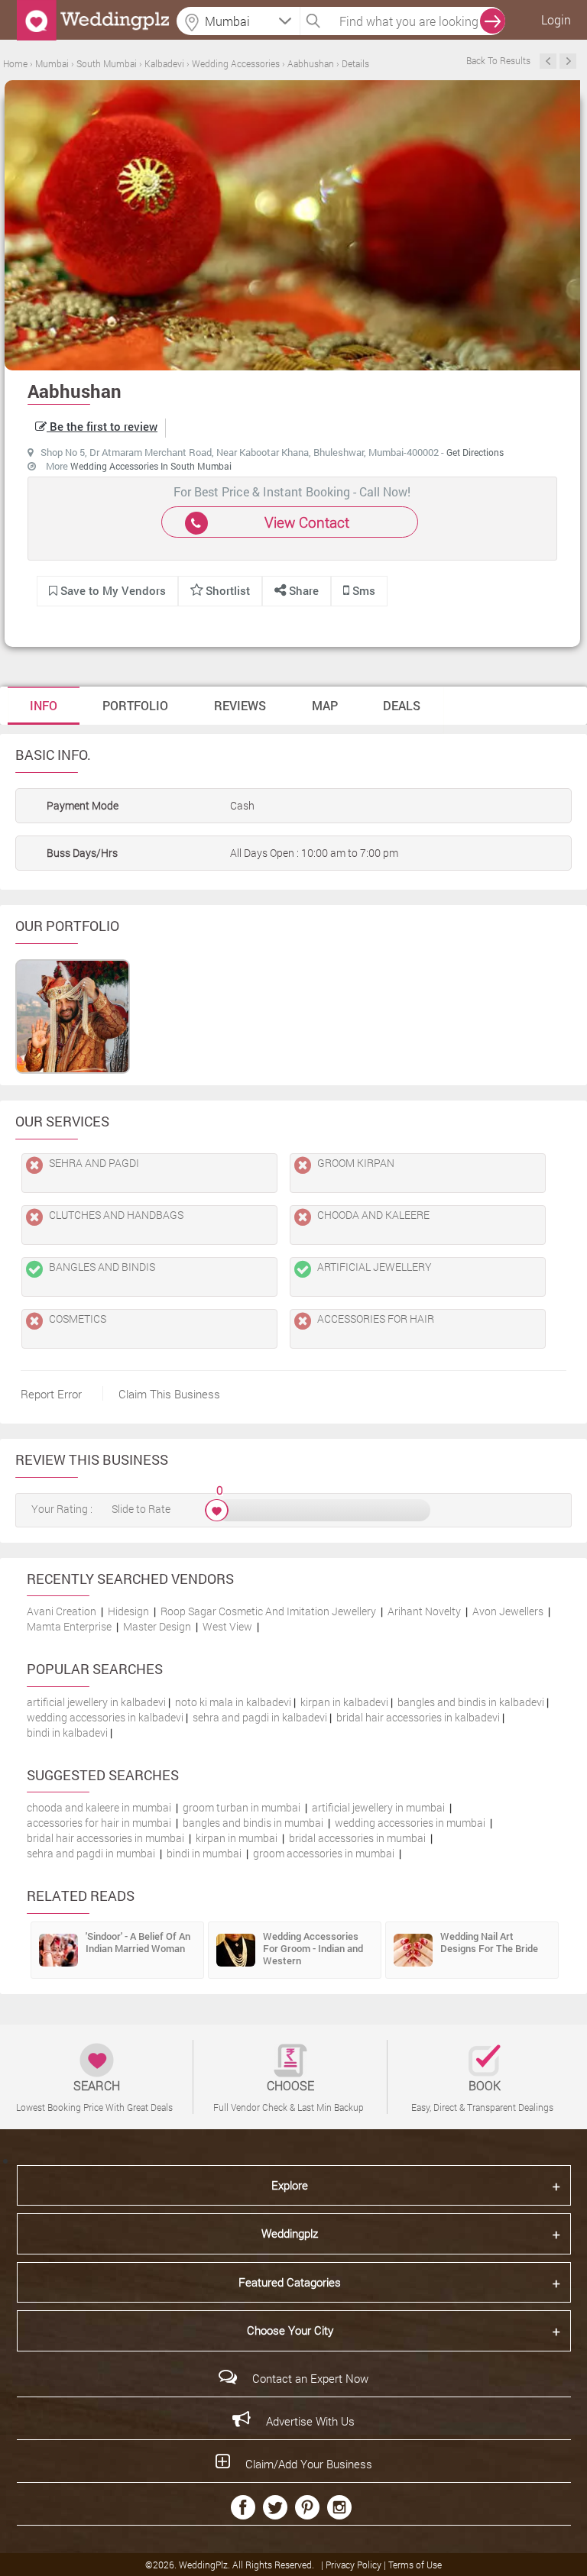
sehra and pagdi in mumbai (91, 1853)
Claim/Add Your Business (309, 2464)
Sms (362, 590)
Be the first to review (102, 426)
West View (227, 1626)
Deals (402, 705)
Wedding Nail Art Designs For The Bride (489, 1942)
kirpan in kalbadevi (344, 1702)
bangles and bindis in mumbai (253, 1823)
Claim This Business (169, 1394)
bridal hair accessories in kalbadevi (418, 1717)
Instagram (339, 2507)
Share (302, 590)
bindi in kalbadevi (67, 1732)
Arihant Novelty (424, 1611)
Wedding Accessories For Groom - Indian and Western (313, 1948)
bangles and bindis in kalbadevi (471, 1702)
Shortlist (228, 590)
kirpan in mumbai (237, 1838)
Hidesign (128, 1611)
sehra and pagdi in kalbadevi (260, 1717)
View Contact (307, 522)
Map (325, 705)
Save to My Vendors (112, 590)
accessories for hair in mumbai (99, 1823)
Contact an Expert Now (310, 2378)
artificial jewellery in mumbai (378, 1807)
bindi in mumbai (204, 1853)
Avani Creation (62, 1611)
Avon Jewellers (508, 1611)
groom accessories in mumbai (324, 1853)
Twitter (275, 2507)
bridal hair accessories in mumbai (105, 1838)
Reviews (240, 705)
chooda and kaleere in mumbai (99, 1807)
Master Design (157, 1626)
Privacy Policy (355, 2565)
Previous (548, 61)
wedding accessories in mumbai (410, 1823)
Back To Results (498, 60)
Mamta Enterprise (69, 1626)
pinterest (307, 2507)
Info (44, 705)
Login (556, 19)
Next (568, 61)
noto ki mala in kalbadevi (233, 1702)
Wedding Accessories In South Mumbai (151, 466)
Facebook (243, 2507)
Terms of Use (415, 2565)
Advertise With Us (310, 2421)
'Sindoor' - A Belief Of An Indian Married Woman (138, 1942)
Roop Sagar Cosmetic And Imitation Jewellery (268, 1611)
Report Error (51, 1394)
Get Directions (475, 452)
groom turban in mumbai (242, 1807)
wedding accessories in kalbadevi (105, 1717)
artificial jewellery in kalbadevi (96, 1702)
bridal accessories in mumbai (357, 1838)
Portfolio (135, 705)
